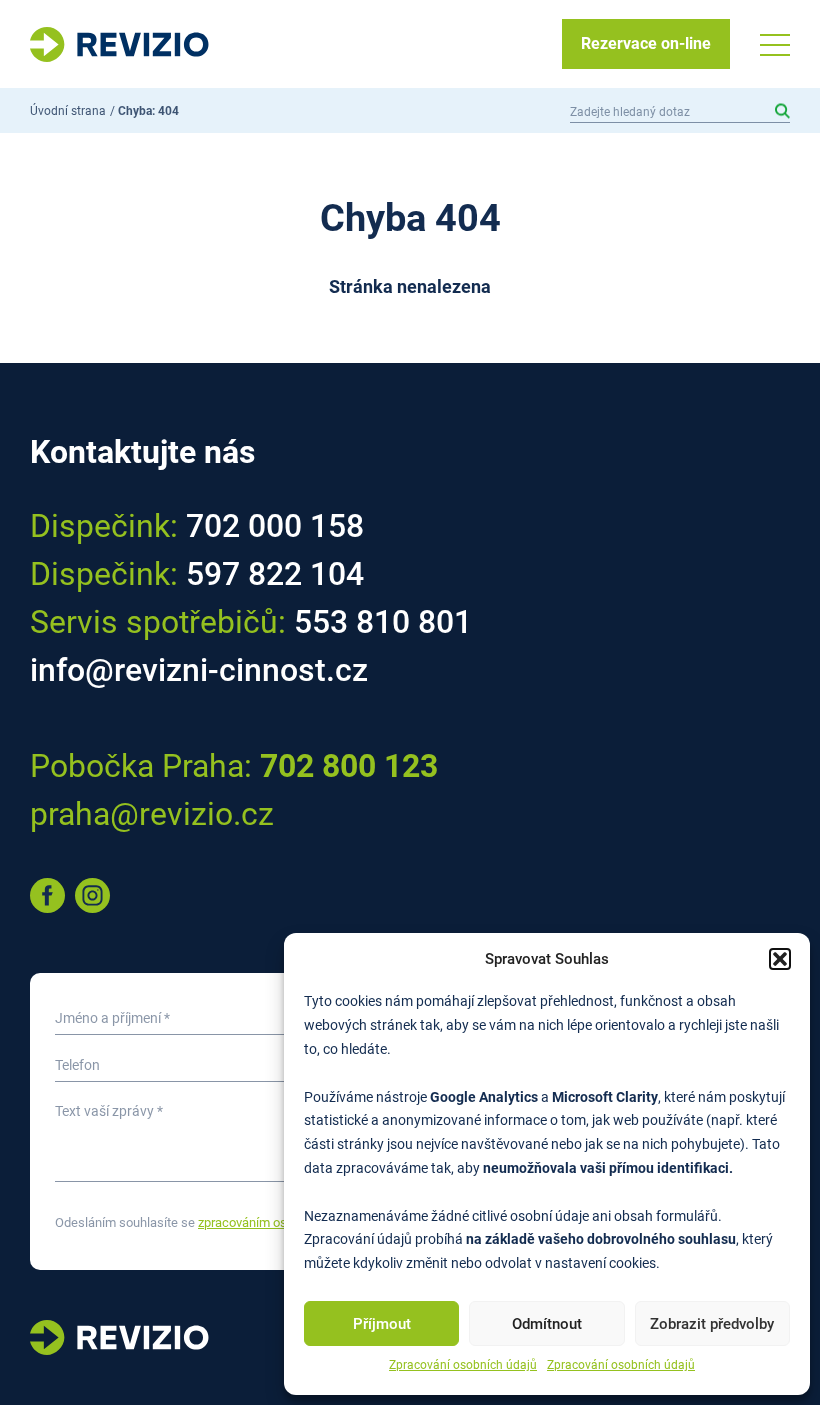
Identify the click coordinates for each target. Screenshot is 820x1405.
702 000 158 (275, 526)
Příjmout (382, 1324)
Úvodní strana (68, 111)
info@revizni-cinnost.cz (199, 670)
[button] (780, 959)
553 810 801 (383, 622)
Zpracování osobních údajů (463, 1365)
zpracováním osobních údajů (278, 1222)
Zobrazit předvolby (712, 1324)
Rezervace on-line (646, 43)
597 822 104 (275, 574)
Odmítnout (547, 1324)
